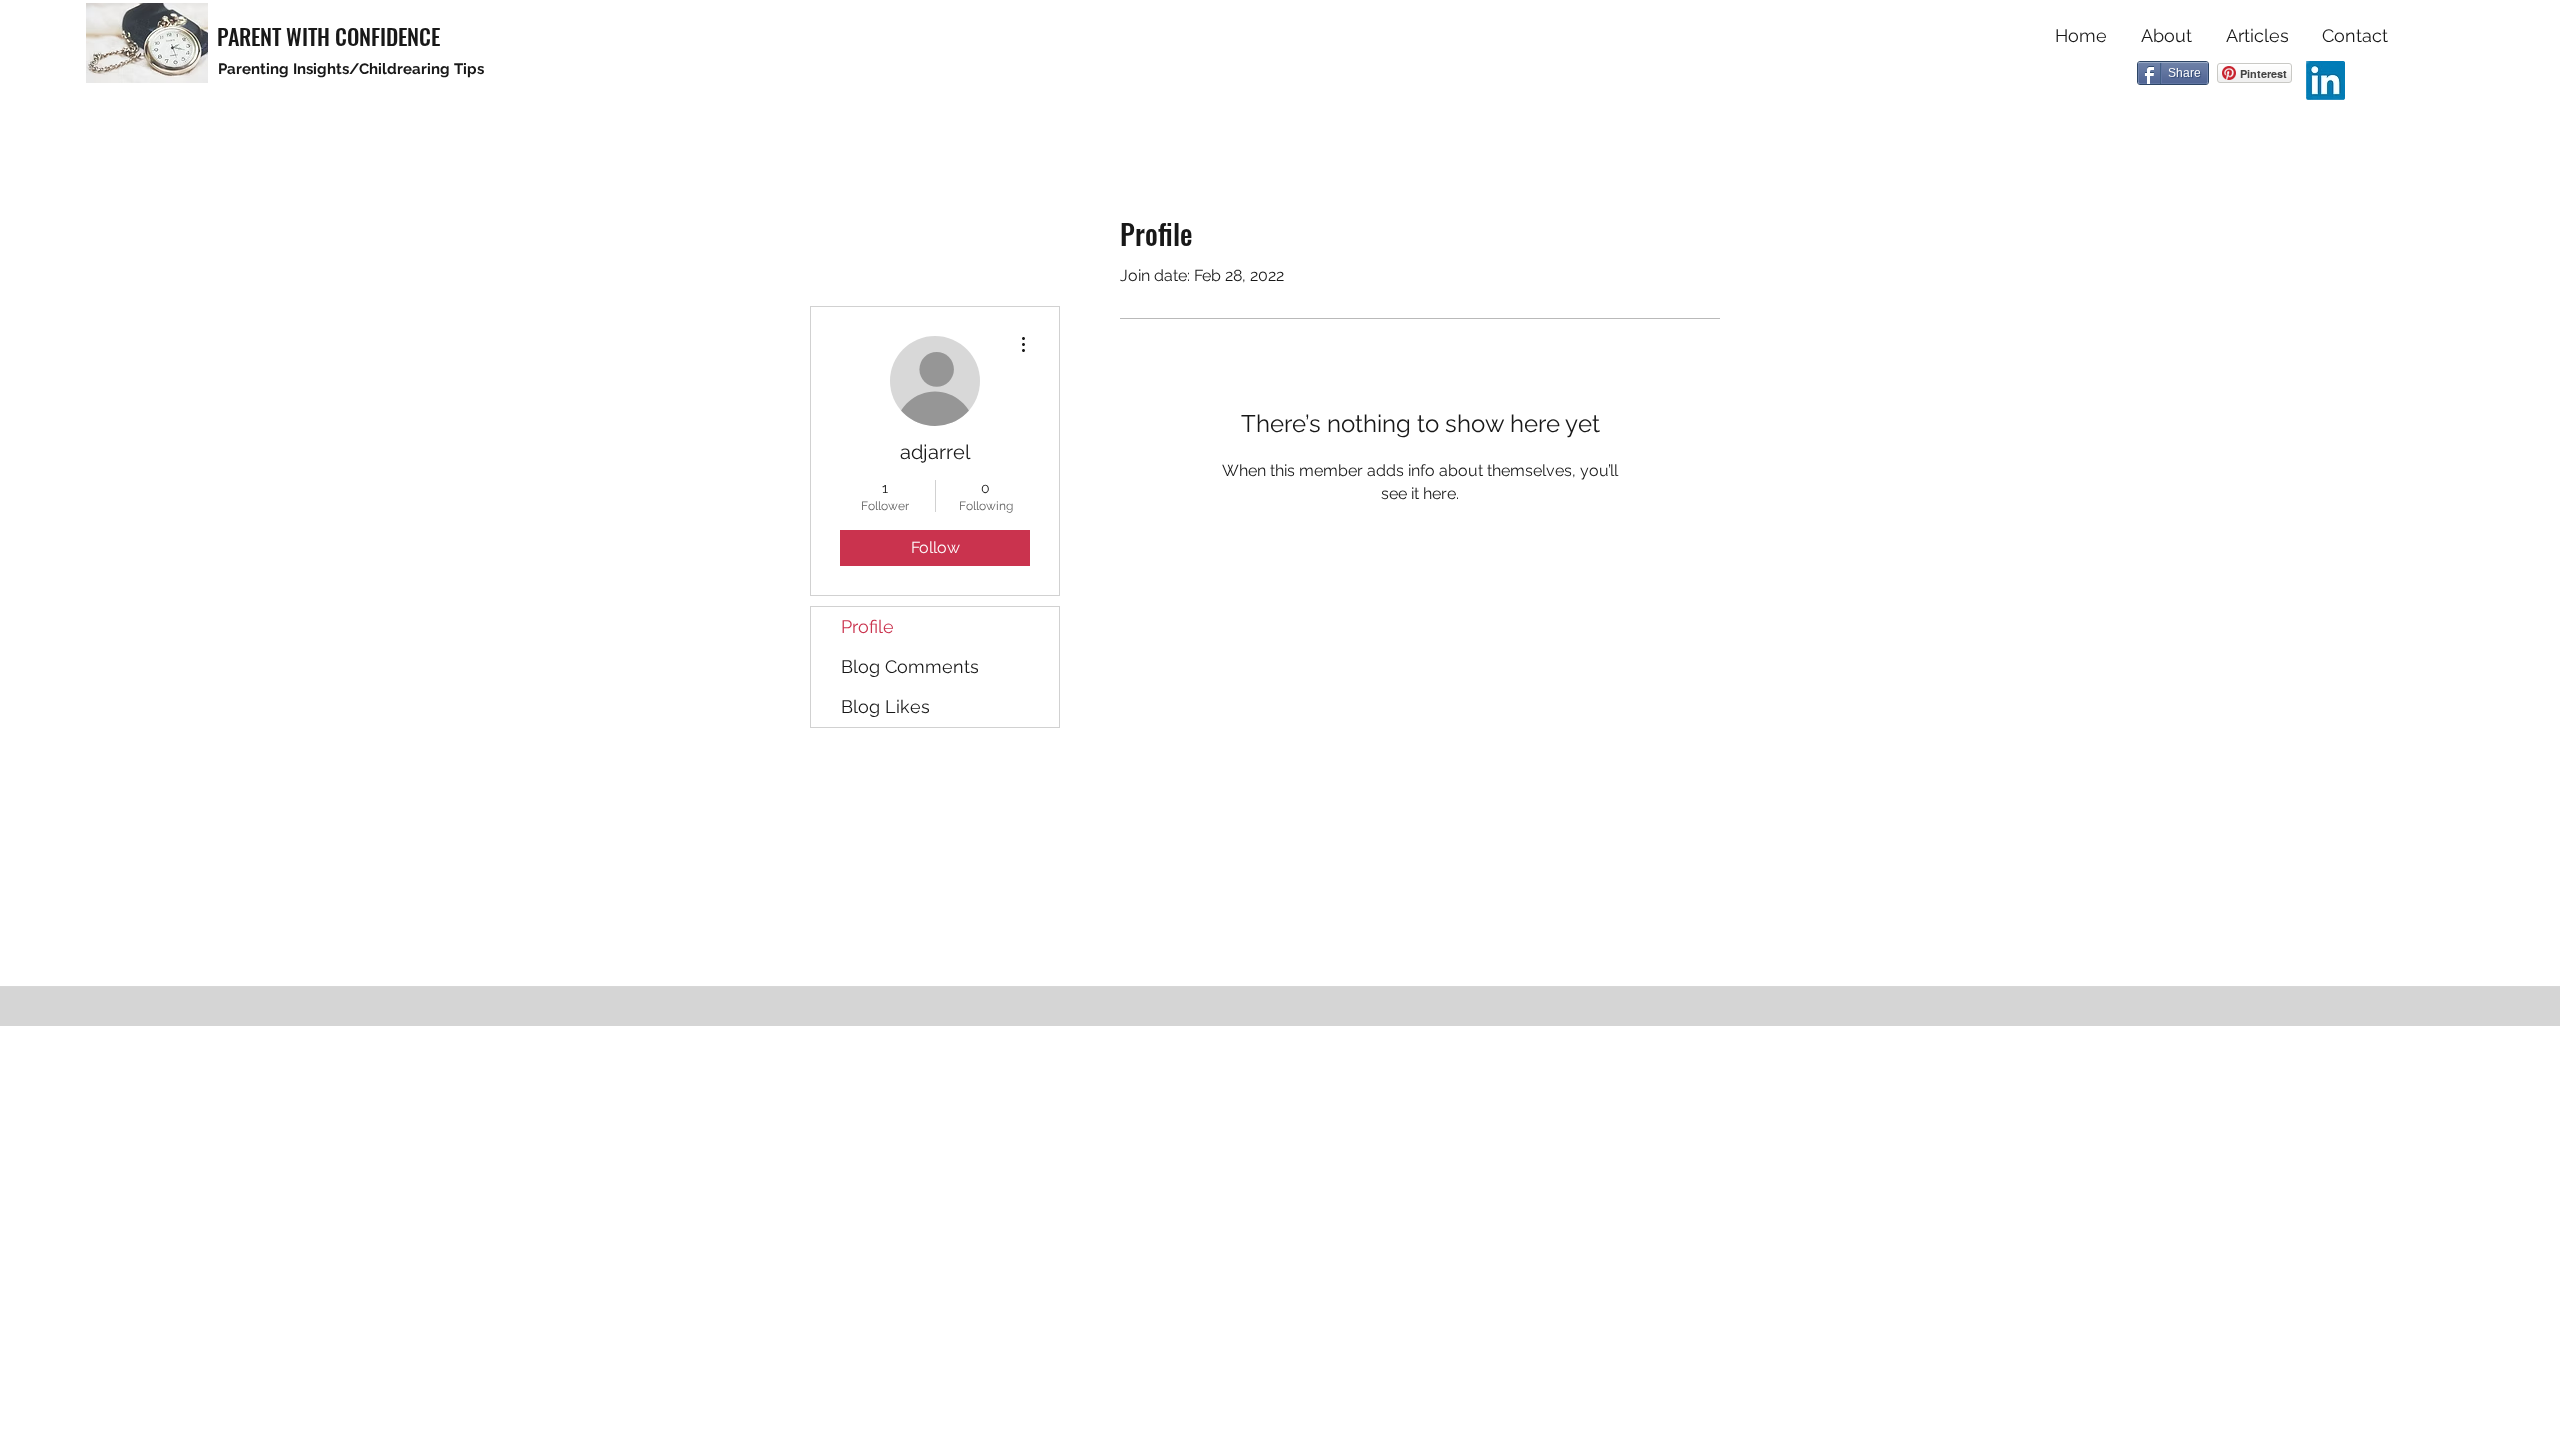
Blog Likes (885, 706)
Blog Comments (910, 666)
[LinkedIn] (2325, 80)
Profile (867, 626)
